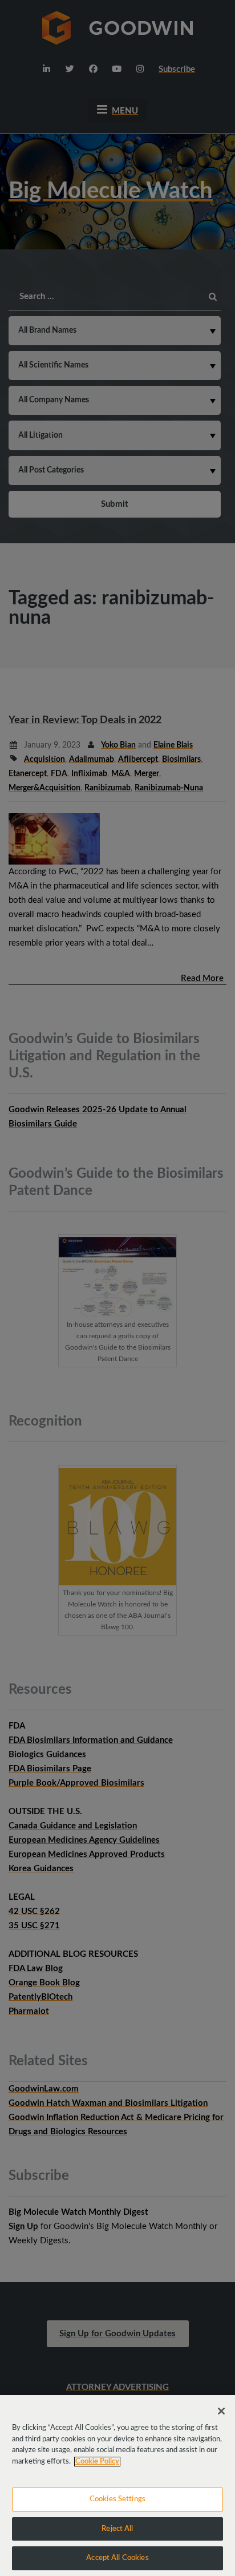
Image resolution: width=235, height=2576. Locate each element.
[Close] (221, 2411)
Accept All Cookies (117, 2558)
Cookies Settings (117, 2499)
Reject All (117, 2529)
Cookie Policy (97, 2462)
